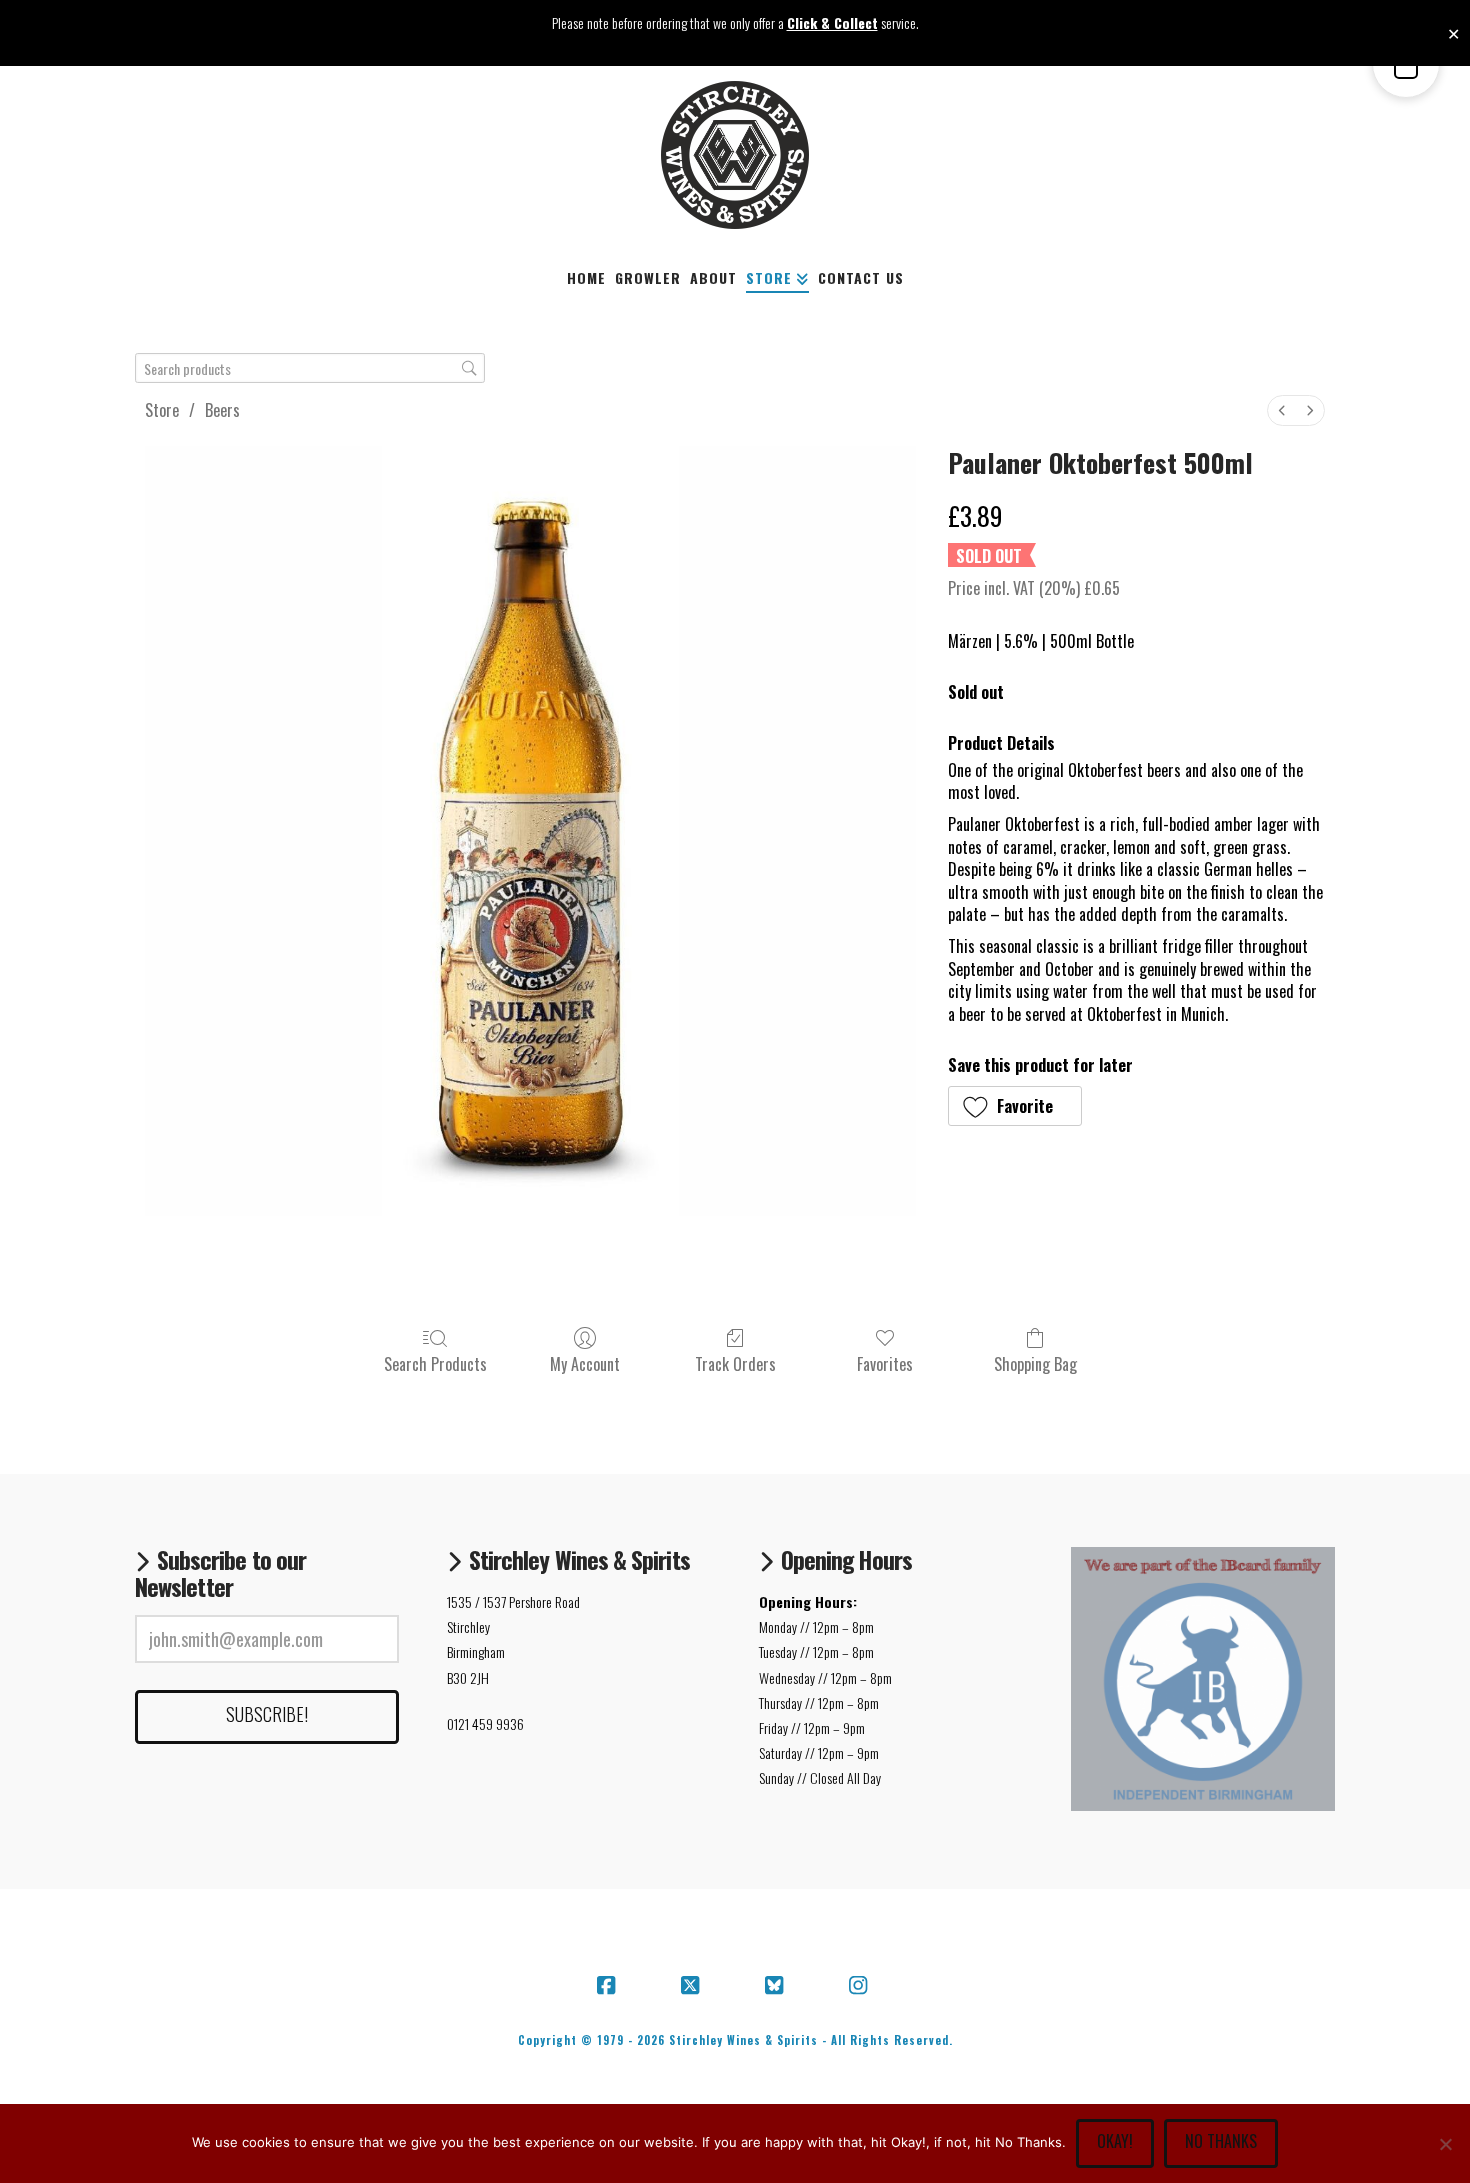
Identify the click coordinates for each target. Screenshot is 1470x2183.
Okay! (1115, 2141)
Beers (222, 410)
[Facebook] (609, 1986)
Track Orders (735, 1363)
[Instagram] (861, 1986)
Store (162, 410)
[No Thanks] (1445, 2144)
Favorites (885, 1363)
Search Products (435, 1363)
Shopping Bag (1035, 1363)
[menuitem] (1282, 410)
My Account (585, 1363)
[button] (1015, 1106)
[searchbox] (310, 368)
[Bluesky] (777, 1986)
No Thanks (1221, 2141)
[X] (693, 1986)
